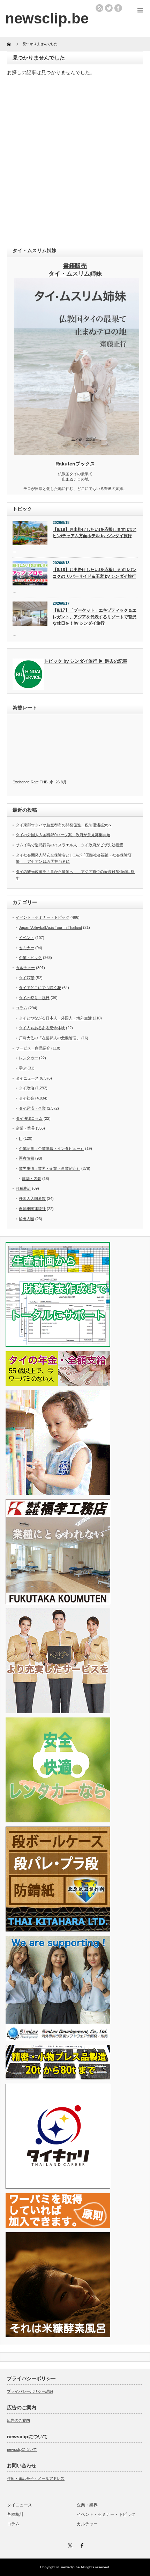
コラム (21, 1008)
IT (21, 1138)
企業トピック (30, 958)
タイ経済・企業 (32, 1108)
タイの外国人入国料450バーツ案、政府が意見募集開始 (63, 835)
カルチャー (25, 968)
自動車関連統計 (32, 1209)
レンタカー (28, 1058)
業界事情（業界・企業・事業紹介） (50, 1168)
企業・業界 (25, 1128)
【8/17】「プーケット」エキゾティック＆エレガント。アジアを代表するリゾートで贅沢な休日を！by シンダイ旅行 (95, 617)
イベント (27, 938)
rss (99, 8)
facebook (118, 8)
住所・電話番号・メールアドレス (36, 2478)
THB (44, 782)
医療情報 (27, 1158)
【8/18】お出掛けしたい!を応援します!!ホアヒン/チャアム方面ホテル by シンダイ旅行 (95, 533)
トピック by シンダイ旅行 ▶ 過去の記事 (86, 661)
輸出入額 (27, 1219)
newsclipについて (22, 2449)
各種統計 (23, 1188)
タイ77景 (27, 978)
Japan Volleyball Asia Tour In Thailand (50, 927)
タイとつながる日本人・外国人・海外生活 (55, 1018)
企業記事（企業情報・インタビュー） (51, 1148)
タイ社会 (27, 1098)
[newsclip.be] (47, 18)
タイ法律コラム (29, 1118)
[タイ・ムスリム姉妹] (77, 453)
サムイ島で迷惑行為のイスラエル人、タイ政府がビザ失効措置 (69, 845)
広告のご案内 (18, 2420)
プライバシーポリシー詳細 (30, 2391)
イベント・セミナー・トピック (43, 917)
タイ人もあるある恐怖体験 (42, 1028)
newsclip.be (70, 2567)
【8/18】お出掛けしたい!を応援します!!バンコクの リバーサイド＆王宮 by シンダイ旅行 (95, 573)
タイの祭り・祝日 (34, 998)
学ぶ (23, 1068)
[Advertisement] (75, 162)
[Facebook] (81, 2545)
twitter (109, 8)
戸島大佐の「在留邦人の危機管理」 (50, 1038)
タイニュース (27, 1078)
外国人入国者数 (32, 1198)
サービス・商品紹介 (33, 1048)
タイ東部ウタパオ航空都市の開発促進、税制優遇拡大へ (64, 825)
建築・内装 (32, 1179)
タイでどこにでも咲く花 (40, 988)
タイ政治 (27, 1088)
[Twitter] (69, 2545)
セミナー (27, 948)
